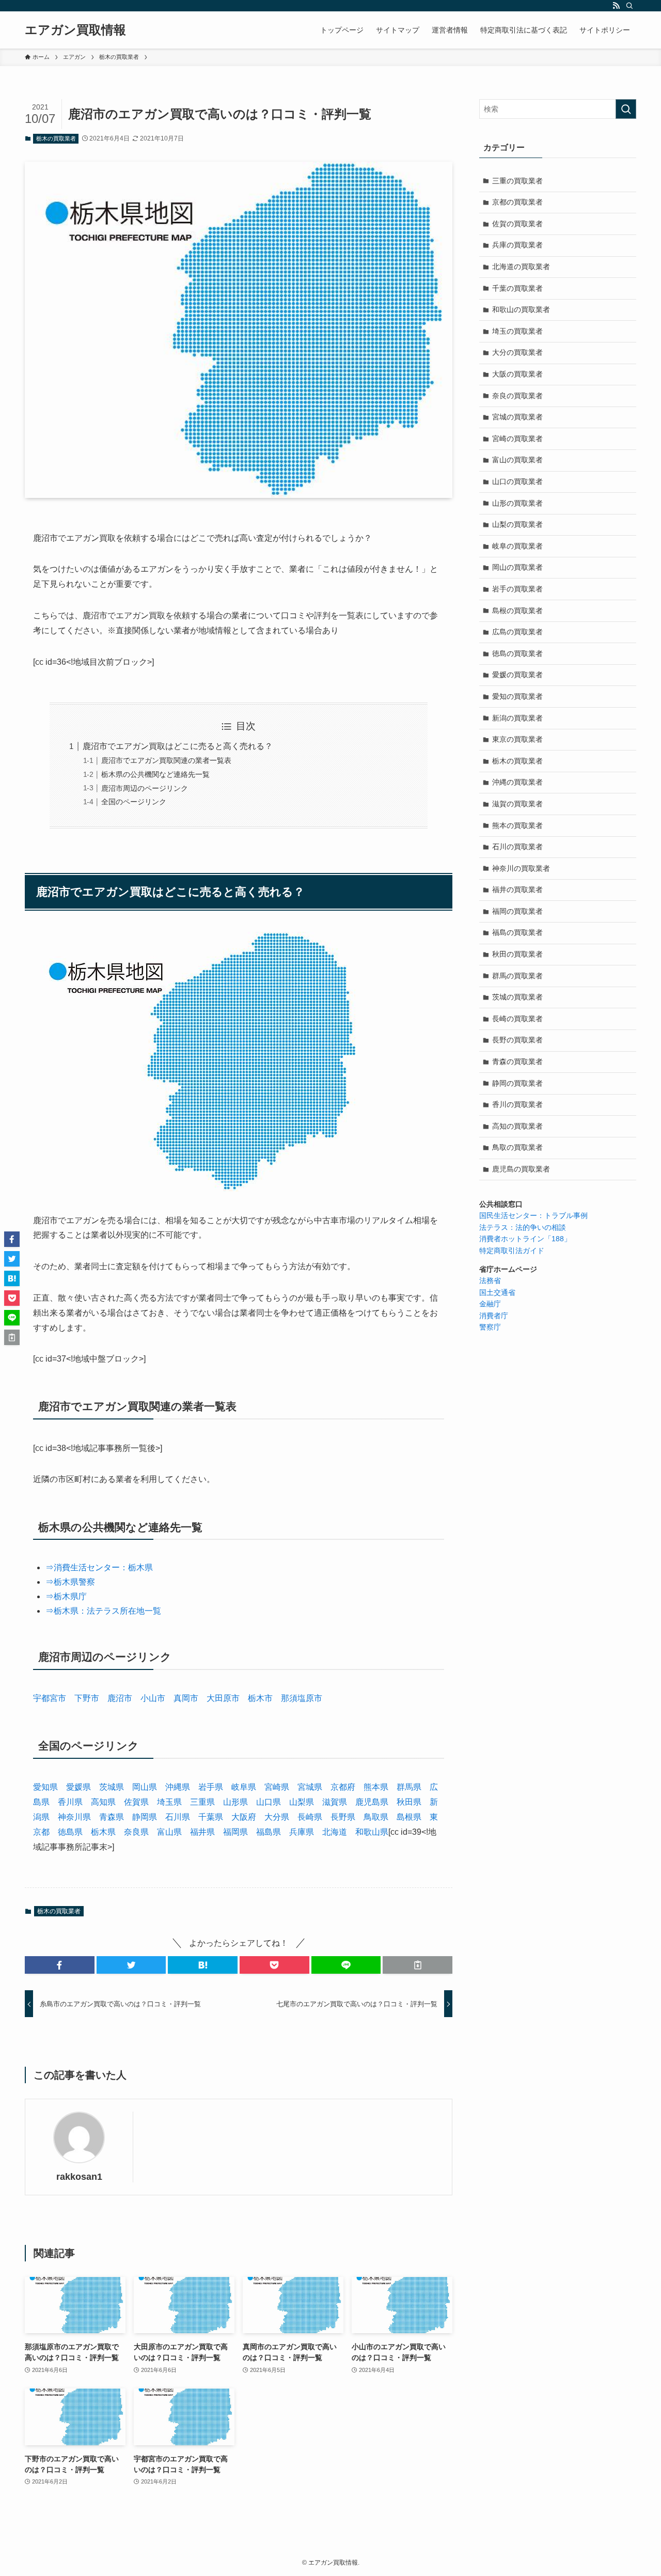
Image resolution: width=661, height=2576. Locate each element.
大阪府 (244, 1817)
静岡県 (145, 1817)
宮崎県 (277, 1787)
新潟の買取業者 (517, 718)
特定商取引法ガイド (512, 1251)
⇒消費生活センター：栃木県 (99, 1567)
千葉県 (211, 1817)
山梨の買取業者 (517, 524)
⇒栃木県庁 (66, 1596)
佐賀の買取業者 (517, 224)
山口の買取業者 (517, 481)
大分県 (277, 1817)
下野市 (87, 1698)
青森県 (112, 1817)
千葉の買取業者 (517, 288)
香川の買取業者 (517, 1104)
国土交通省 (497, 1292)
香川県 (70, 1802)
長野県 (343, 1817)
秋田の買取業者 (517, 954)
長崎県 (310, 1817)
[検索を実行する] (626, 109)
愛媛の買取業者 (517, 675)
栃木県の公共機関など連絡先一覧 (155, 774)
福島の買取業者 (517, 932)
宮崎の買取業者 (517, 439)
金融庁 (490, 1304)
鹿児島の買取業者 (521, 1169)
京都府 (343, 1787)
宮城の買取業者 (517, 417)
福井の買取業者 (517, 889)
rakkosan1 (79, 2177)
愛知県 (45, 1787)
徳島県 (70, 1832)
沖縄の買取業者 (517, 782)
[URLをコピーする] (418, 1965)
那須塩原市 (302, 1698)
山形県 (235, 1802)
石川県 (178, 1817)
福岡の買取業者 (517, 911)
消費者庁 (494, 1316)
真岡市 (186, 1698)
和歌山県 (372, 1832)
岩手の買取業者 (517, 589)
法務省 (490, 1281)
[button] (60, 1965)
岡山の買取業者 (517, 567)
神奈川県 (74, 1817)
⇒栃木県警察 (70, 1582)
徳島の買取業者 (517, 653)
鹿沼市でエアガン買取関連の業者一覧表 (166, 760)
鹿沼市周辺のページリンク (145, 788)
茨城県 (112, 1787)
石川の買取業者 (517, 847)
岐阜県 (244, 1787)
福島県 (269, 1832)
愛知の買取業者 (517, 696)
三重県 (202, 1802)
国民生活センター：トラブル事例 (533, 1215)
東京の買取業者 (517, 739)
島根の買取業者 (517, 611)
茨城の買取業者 (517, 997)
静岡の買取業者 (517, 1083)
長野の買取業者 (517, 1040)
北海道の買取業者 (521, 267)
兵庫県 (302, 1832)
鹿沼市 (120, 1698)
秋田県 (409, 1802)
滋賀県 (335, 1802)
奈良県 (136, 1832)
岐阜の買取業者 (517, 546)
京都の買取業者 (517, 202)
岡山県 (145, 1787)
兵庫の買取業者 (517, 245)
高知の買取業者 (517, 1126)
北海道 (335, 1832)
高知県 (103, 1802)
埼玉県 (169, 1802)
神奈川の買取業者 (521, 868)
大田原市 (223, 1698)
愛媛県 (78, 1787)
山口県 (269, 1802)
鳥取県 (376, 1817)
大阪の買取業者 (517, 374)
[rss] (616, 6)
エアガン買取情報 (75, 30)
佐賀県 (136, 1802)
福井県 (202, 1832)
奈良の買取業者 (517, 396)
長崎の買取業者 (517, 1019)
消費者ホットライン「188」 (525, 1239)
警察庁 (490, 1327)
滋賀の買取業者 (517, 804)
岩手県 (211, 1787)
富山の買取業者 (517, 460)
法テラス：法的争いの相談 (523, 1227)
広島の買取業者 (517, 632)
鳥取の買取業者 (517, 1147)
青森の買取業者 (517, 1061)
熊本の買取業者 (517, 825)
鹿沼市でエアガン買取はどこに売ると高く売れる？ (178, 746)
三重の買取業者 (517, 181)
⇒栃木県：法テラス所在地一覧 (103, 1611)
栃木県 (103, 1832)
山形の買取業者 (517, 503)
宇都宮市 (50, 1698)
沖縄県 (178, 1787)
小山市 (153, 1698)
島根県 (409, 1817)
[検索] (629, 6)
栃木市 (260, 1698)
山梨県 (302, 1802)
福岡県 (235, 1832)
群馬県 (409, 1787)
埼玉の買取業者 (517, 331)
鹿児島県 (372, 1802)
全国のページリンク (134, 802)
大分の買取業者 (517, 352)
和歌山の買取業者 (521, 309)
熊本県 (376, 1787)
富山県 (169, 1832)
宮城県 (310, 1787)
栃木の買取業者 (56, 138)
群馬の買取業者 (517, 976)
